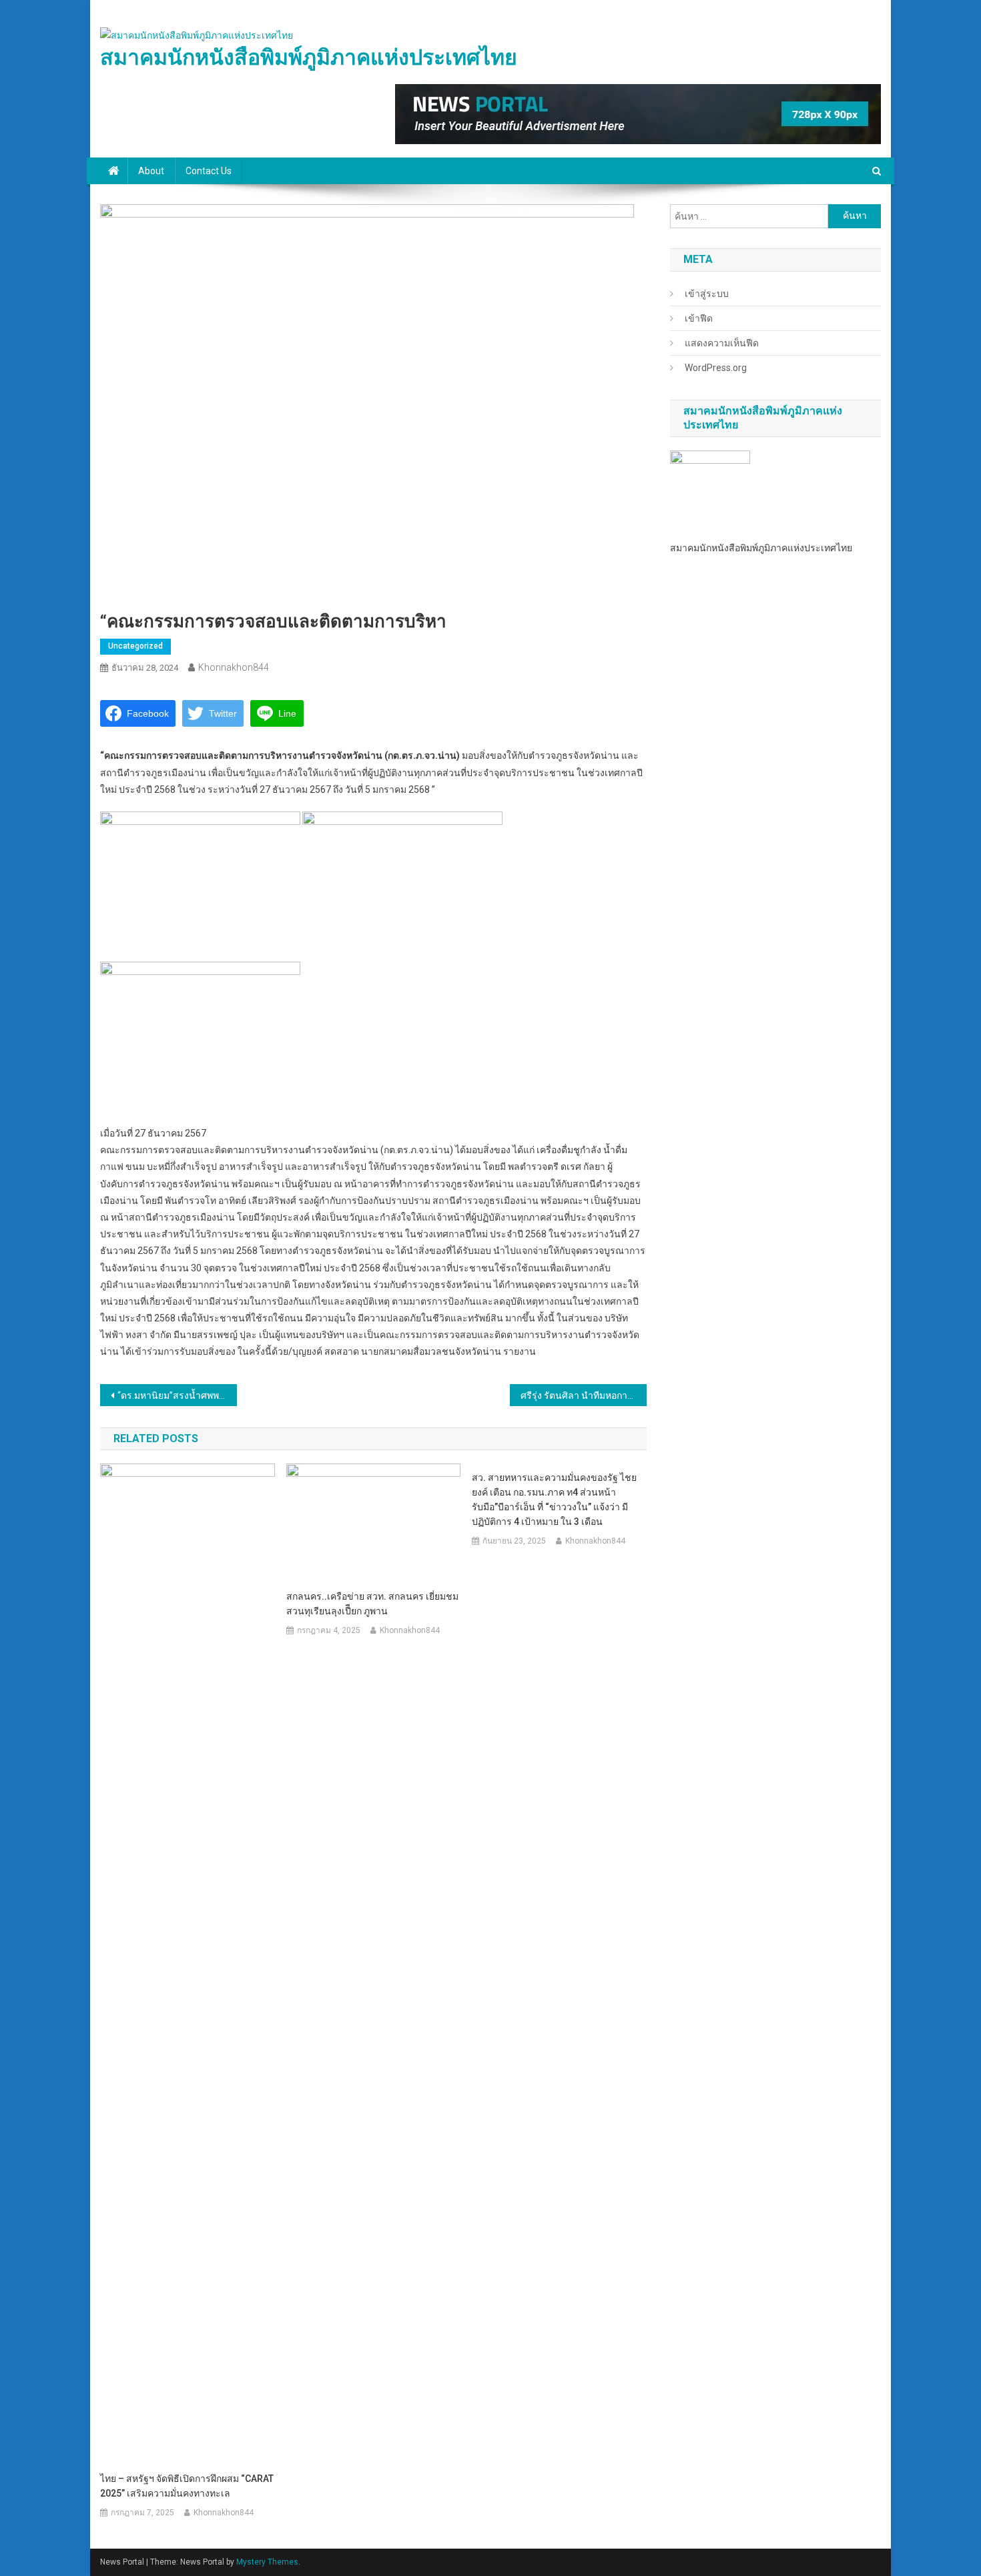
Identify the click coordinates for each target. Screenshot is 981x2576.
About (151, 171)
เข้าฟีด (699, 318)
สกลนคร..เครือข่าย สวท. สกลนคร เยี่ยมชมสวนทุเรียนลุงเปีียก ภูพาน (372, 1604)
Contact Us (209, 171)
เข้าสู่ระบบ (707, 294)
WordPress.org (716, 368)
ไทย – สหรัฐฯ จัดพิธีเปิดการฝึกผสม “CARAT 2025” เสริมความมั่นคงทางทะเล (187, 2486)
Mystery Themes (267, 2562)
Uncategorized (135, 646)
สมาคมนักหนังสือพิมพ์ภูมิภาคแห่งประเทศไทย (309, 57)
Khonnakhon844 (234, 667)
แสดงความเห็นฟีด (722, 343)
